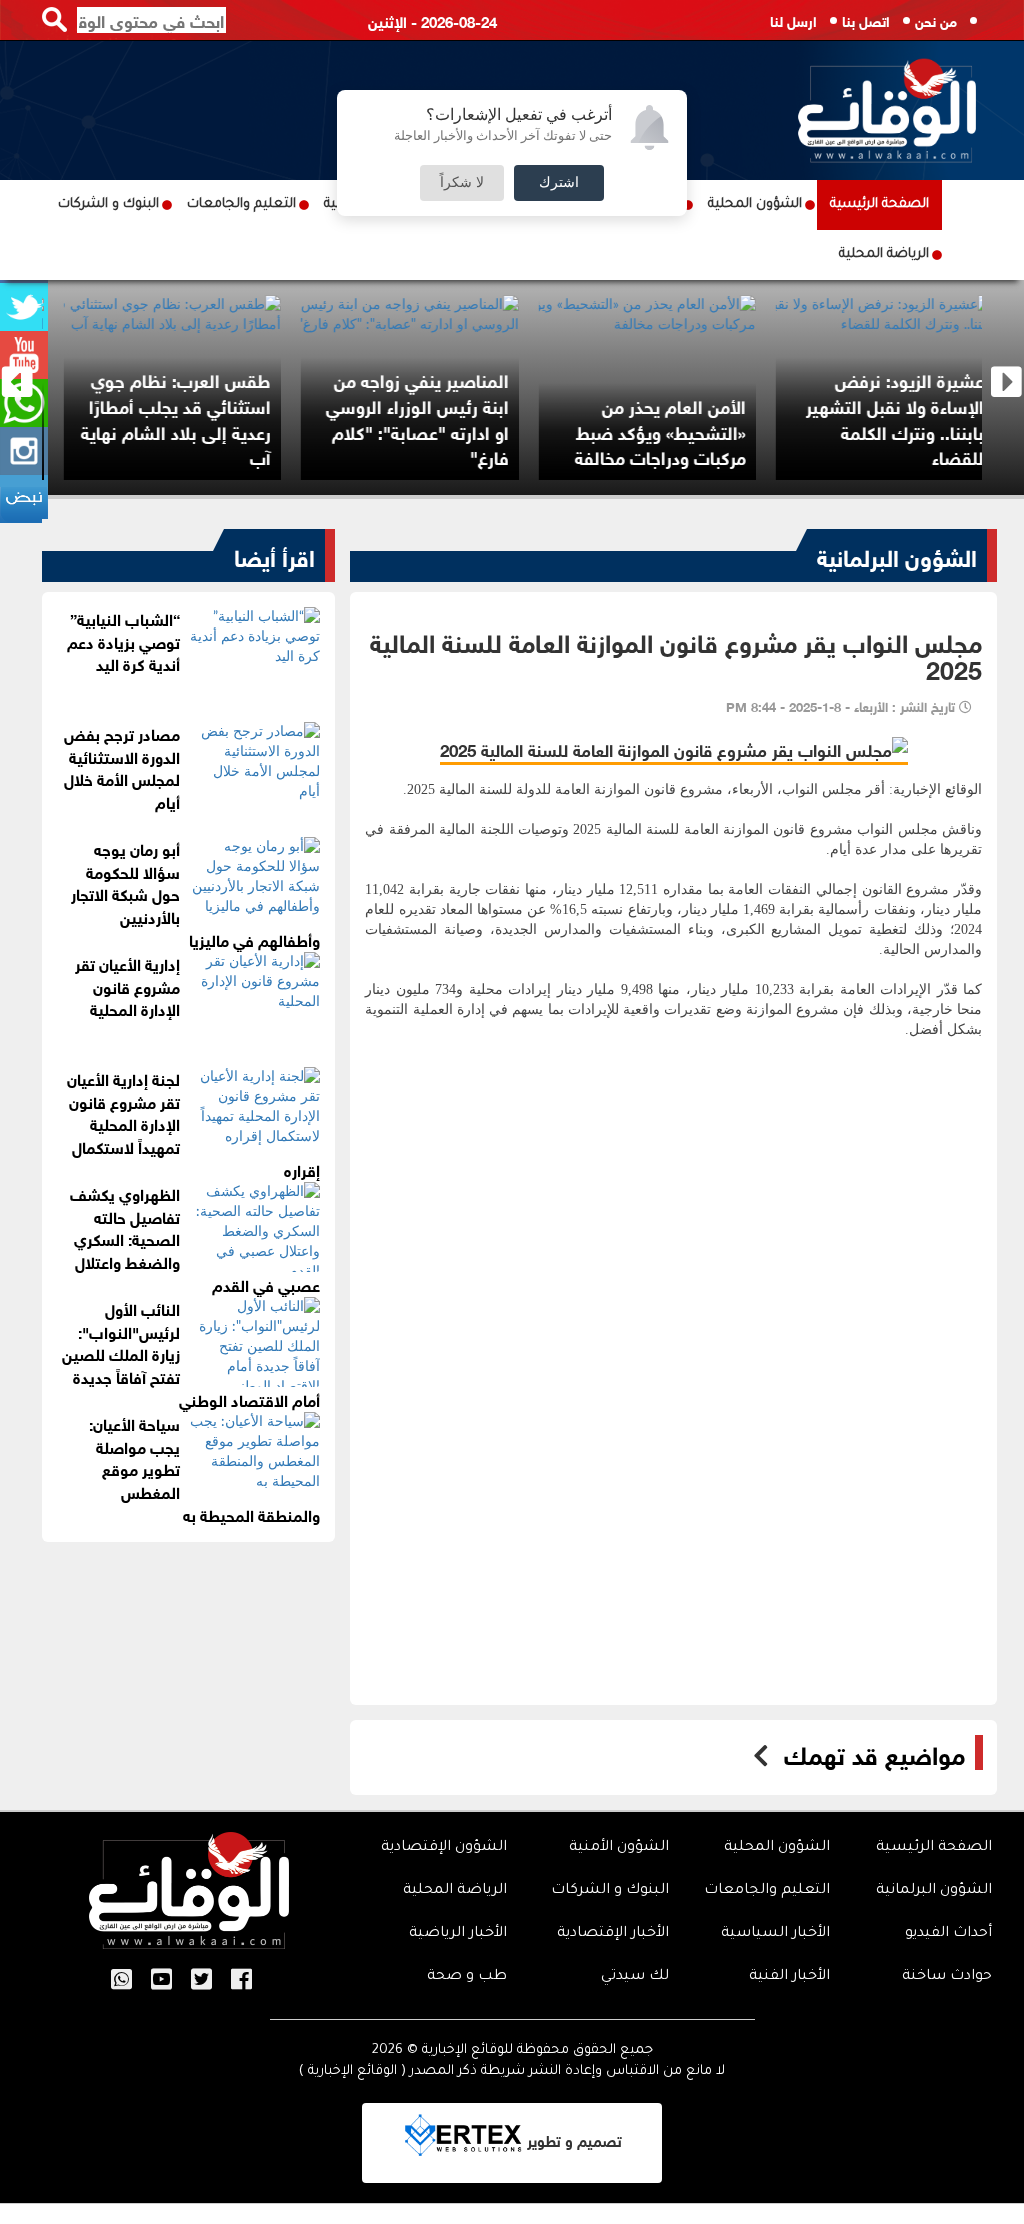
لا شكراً (462, 183)
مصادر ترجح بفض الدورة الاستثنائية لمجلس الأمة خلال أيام (122, 767)
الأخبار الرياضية (458, 1934)
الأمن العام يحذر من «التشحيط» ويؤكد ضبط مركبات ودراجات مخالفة (846, 430)
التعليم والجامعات (241, 204)
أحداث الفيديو (948, 1934)
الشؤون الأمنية (619, 1848)
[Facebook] (241, 1981)
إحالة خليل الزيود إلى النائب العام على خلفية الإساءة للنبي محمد (135, 430)
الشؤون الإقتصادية (444, 1848)
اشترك (559, 183)
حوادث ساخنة (947, 1977)
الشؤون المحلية (755, 204)
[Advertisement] (673, 1240)
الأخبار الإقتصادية (613, 1934)
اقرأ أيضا (274, 555)
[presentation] (17, 382)
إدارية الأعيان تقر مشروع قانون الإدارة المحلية (127, 985)
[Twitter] (201, 1981)
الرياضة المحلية (884, 254)
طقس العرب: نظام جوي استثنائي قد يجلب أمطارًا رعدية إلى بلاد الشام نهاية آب (362, 417)
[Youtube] (161, 1981)
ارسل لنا (793, 19)
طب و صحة (467, 1977)
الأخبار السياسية (775, 1934)
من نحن (936, 19)
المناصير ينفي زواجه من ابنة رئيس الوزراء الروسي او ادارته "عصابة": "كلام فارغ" (603, 417)
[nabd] (24, 499)
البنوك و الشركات (108, 204)
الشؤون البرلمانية (897, 555)
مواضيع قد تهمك (874, 1753)
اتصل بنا (866, 19)
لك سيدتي (635, 1977)
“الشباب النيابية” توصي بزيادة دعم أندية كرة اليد (123, 640)
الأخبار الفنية (789, 1977)
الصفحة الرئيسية (879, 204)
